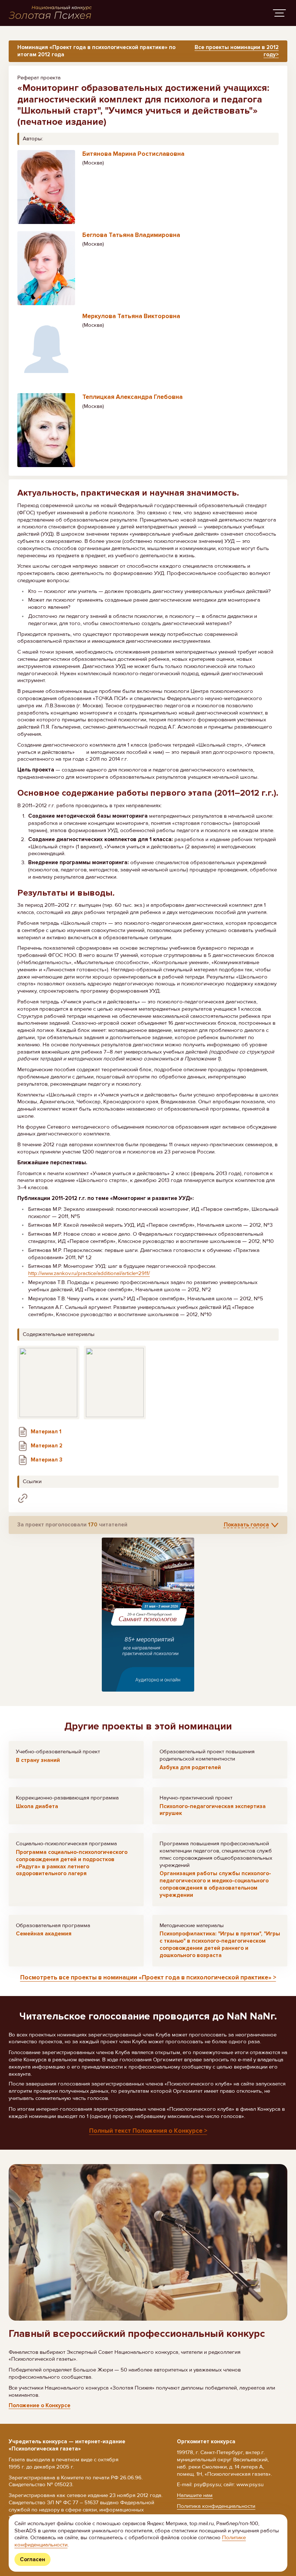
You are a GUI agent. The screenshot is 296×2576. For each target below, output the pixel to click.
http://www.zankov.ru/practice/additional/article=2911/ (89, 1273)
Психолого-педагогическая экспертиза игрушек (213, 1810)
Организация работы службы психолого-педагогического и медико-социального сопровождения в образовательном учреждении (215, 1884)
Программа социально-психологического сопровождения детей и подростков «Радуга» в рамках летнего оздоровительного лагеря (72, 1863)
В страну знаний (38, 1760)
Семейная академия (44, 1934)
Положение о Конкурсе (40, 2405)
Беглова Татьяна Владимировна (131, 235)
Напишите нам (195, 2495)
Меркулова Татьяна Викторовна (131, 316)
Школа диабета (37, 1806)
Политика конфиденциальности (216, 2506)
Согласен (32, 2559)
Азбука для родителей (190, 1767)
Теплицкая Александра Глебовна (132, 397)
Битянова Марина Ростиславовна (133, 154)
